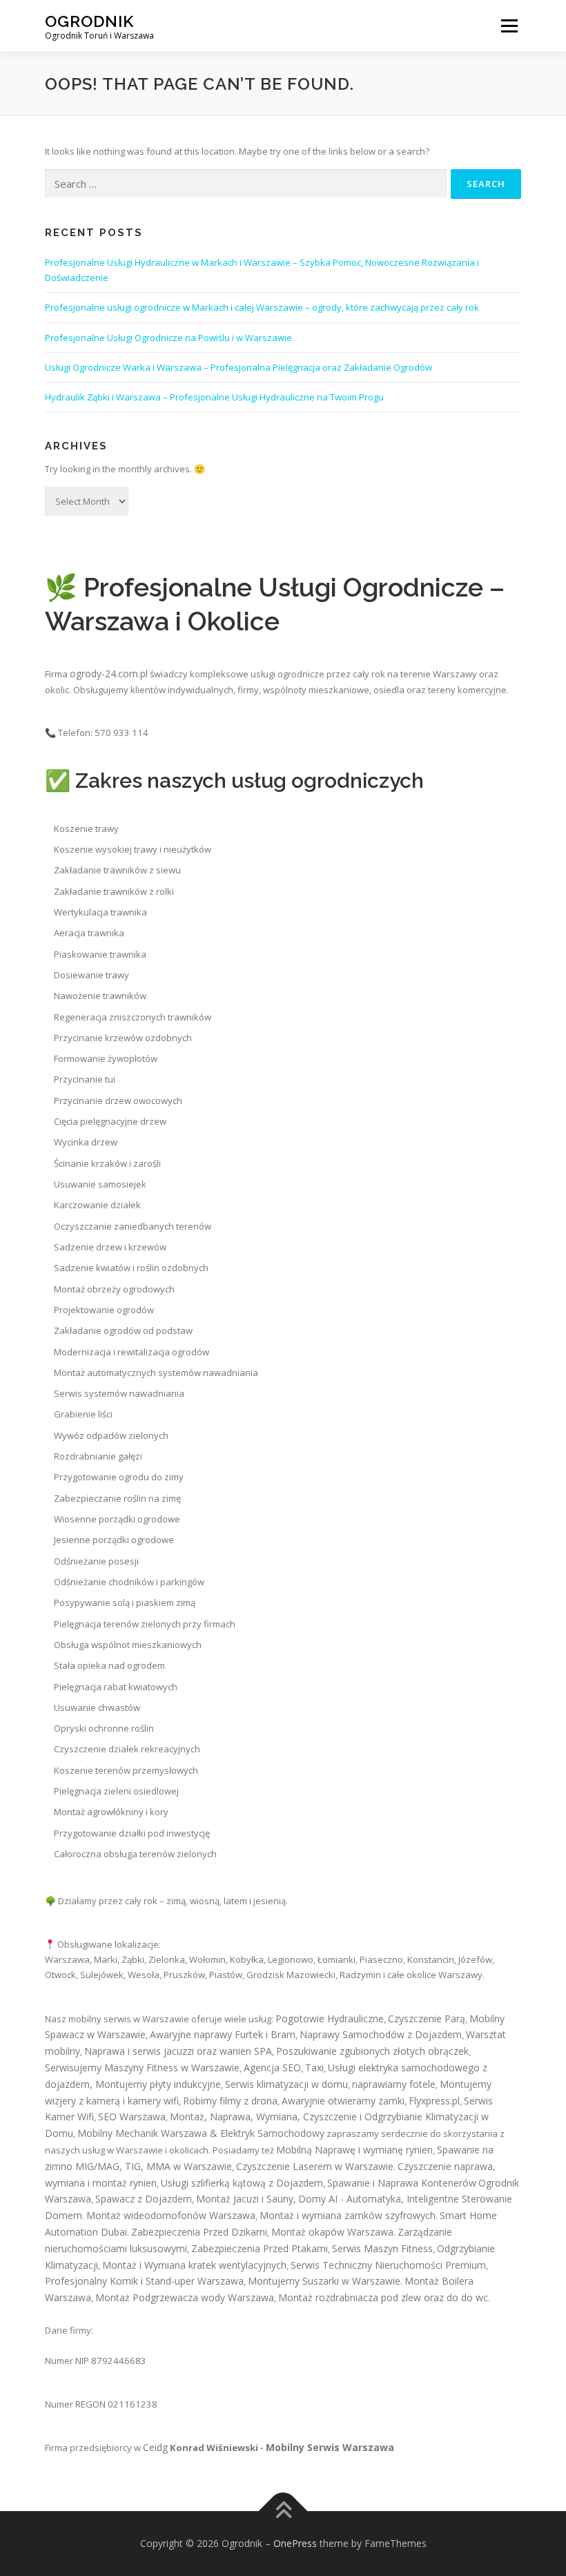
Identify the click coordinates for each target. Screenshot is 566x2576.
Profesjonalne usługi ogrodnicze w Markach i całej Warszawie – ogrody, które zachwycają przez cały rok (262, 307)
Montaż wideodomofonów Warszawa (171, 2215)
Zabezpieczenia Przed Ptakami (260, 2248)
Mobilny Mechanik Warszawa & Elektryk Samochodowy (201, 2133)
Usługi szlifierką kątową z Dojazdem (242, 2183)
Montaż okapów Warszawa (332, 2232)
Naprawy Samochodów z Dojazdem (381, 2034)
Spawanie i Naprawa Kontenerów (402, 2183)
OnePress (295, 2543)
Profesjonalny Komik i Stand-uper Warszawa (144, 2281)
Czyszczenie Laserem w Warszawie (315, 2166)
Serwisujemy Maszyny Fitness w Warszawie (142, 2067)
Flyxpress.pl (434, 2101)
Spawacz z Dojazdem (144, 2199)
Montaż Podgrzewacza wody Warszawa (185, 2297)
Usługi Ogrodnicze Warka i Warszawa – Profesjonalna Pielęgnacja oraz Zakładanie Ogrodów (238, 367)
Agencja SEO (272, 2067)
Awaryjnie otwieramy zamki (343, 2101)
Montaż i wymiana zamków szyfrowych (348, 2215)
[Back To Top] (283, 2511)
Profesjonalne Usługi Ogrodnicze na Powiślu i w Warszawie (168, 338)
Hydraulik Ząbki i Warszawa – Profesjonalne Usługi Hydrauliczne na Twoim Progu (214, 397)
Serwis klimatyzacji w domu (286, 2084)
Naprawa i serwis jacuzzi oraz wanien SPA (178, 2051)
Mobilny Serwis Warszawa (330, 2447)
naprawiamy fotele (394, 2084)
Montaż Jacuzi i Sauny (245, 2199)
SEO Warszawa (132, 2117)
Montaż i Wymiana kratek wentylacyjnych (194, 2265)
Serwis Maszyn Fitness (382, 2248)
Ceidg (155, 2447)
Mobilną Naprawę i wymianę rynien (354, 2150)
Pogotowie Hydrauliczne (330, 2018)
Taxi (314, 2067)
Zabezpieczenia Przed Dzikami (199, 2232)
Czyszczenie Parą (427, 2018)
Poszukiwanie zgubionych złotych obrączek (372, 2051)
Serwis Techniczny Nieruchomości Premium (388, 2265)
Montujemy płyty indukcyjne (158, 2084)
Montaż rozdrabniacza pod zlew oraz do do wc (383, 2297)
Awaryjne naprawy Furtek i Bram (223, 2034)
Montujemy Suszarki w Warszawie (324, 2281)
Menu (509, 26)
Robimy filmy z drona (230, 2101)
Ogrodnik (89, 21)
